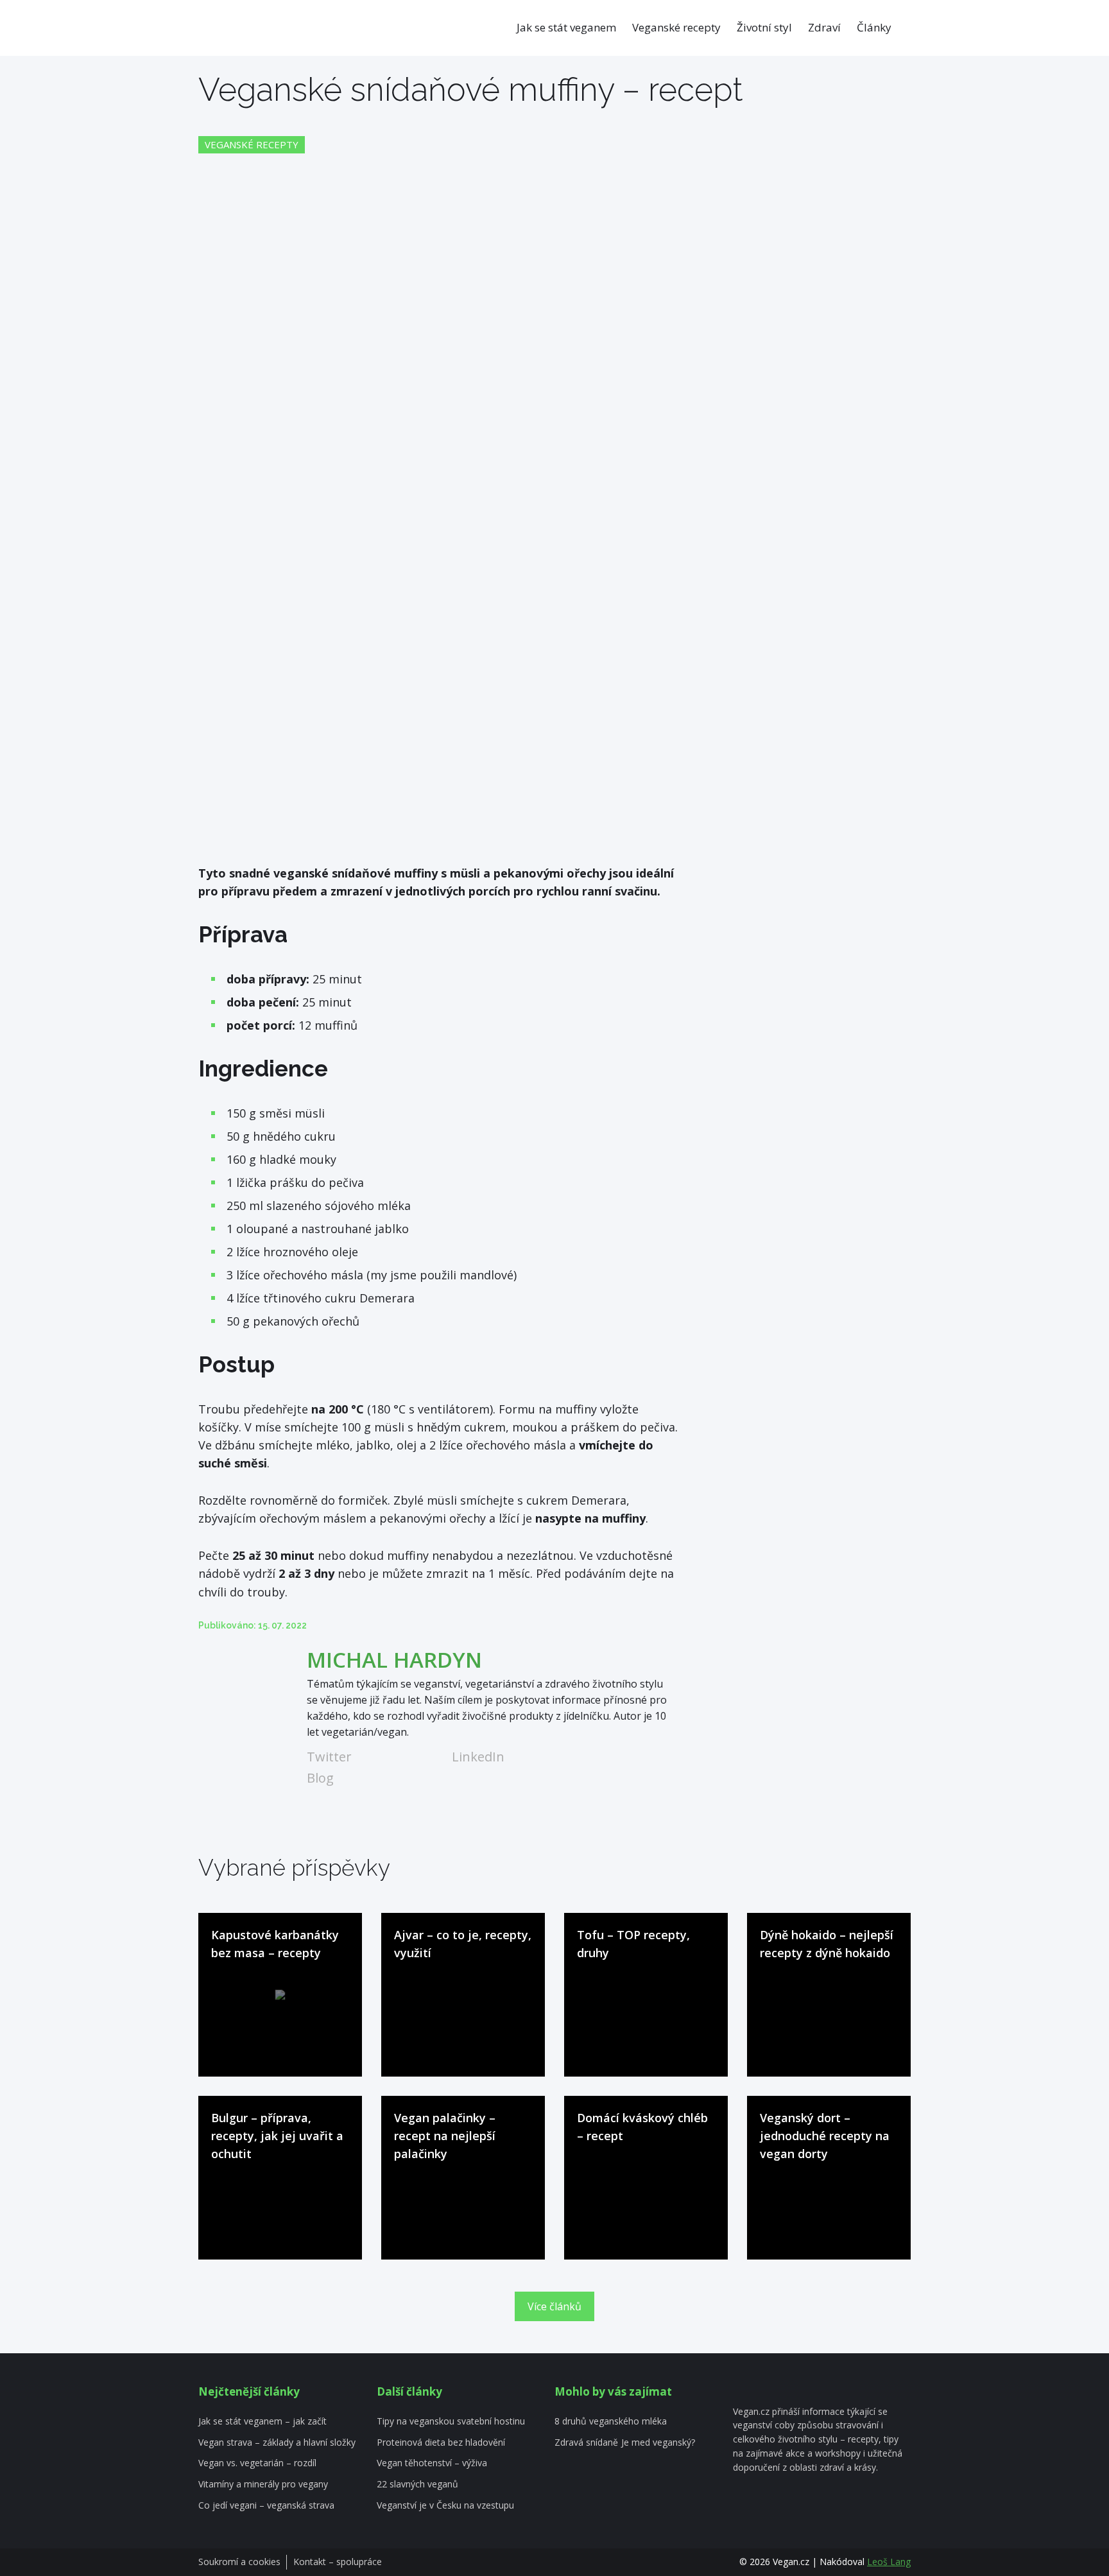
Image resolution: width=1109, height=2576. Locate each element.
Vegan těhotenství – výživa (432, 2463)
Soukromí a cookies (239, 2562)
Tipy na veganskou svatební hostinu (451, 2422)
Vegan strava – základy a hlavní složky (277, 2443)
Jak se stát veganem (566, 27)
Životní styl (764, 27)
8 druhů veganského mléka (611, 2422)
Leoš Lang (889, 2562)
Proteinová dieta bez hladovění (441, 2443)
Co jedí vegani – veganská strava (266, 2506)
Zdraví (824, 27)
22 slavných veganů (417, 2485)
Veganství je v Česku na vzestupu (445, 2506)
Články (874, 27)
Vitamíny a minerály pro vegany (263, 2485)
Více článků (554, 2306)
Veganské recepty (676, 27)
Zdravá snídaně (586, 2443)
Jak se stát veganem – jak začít (262, 2422)
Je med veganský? (658, 2443)
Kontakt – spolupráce (338, 2562)
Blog (320, 1778)
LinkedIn (478, 1757)
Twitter (329, 1757)
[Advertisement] (554, 250)
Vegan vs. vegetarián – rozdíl (257, 2463)
